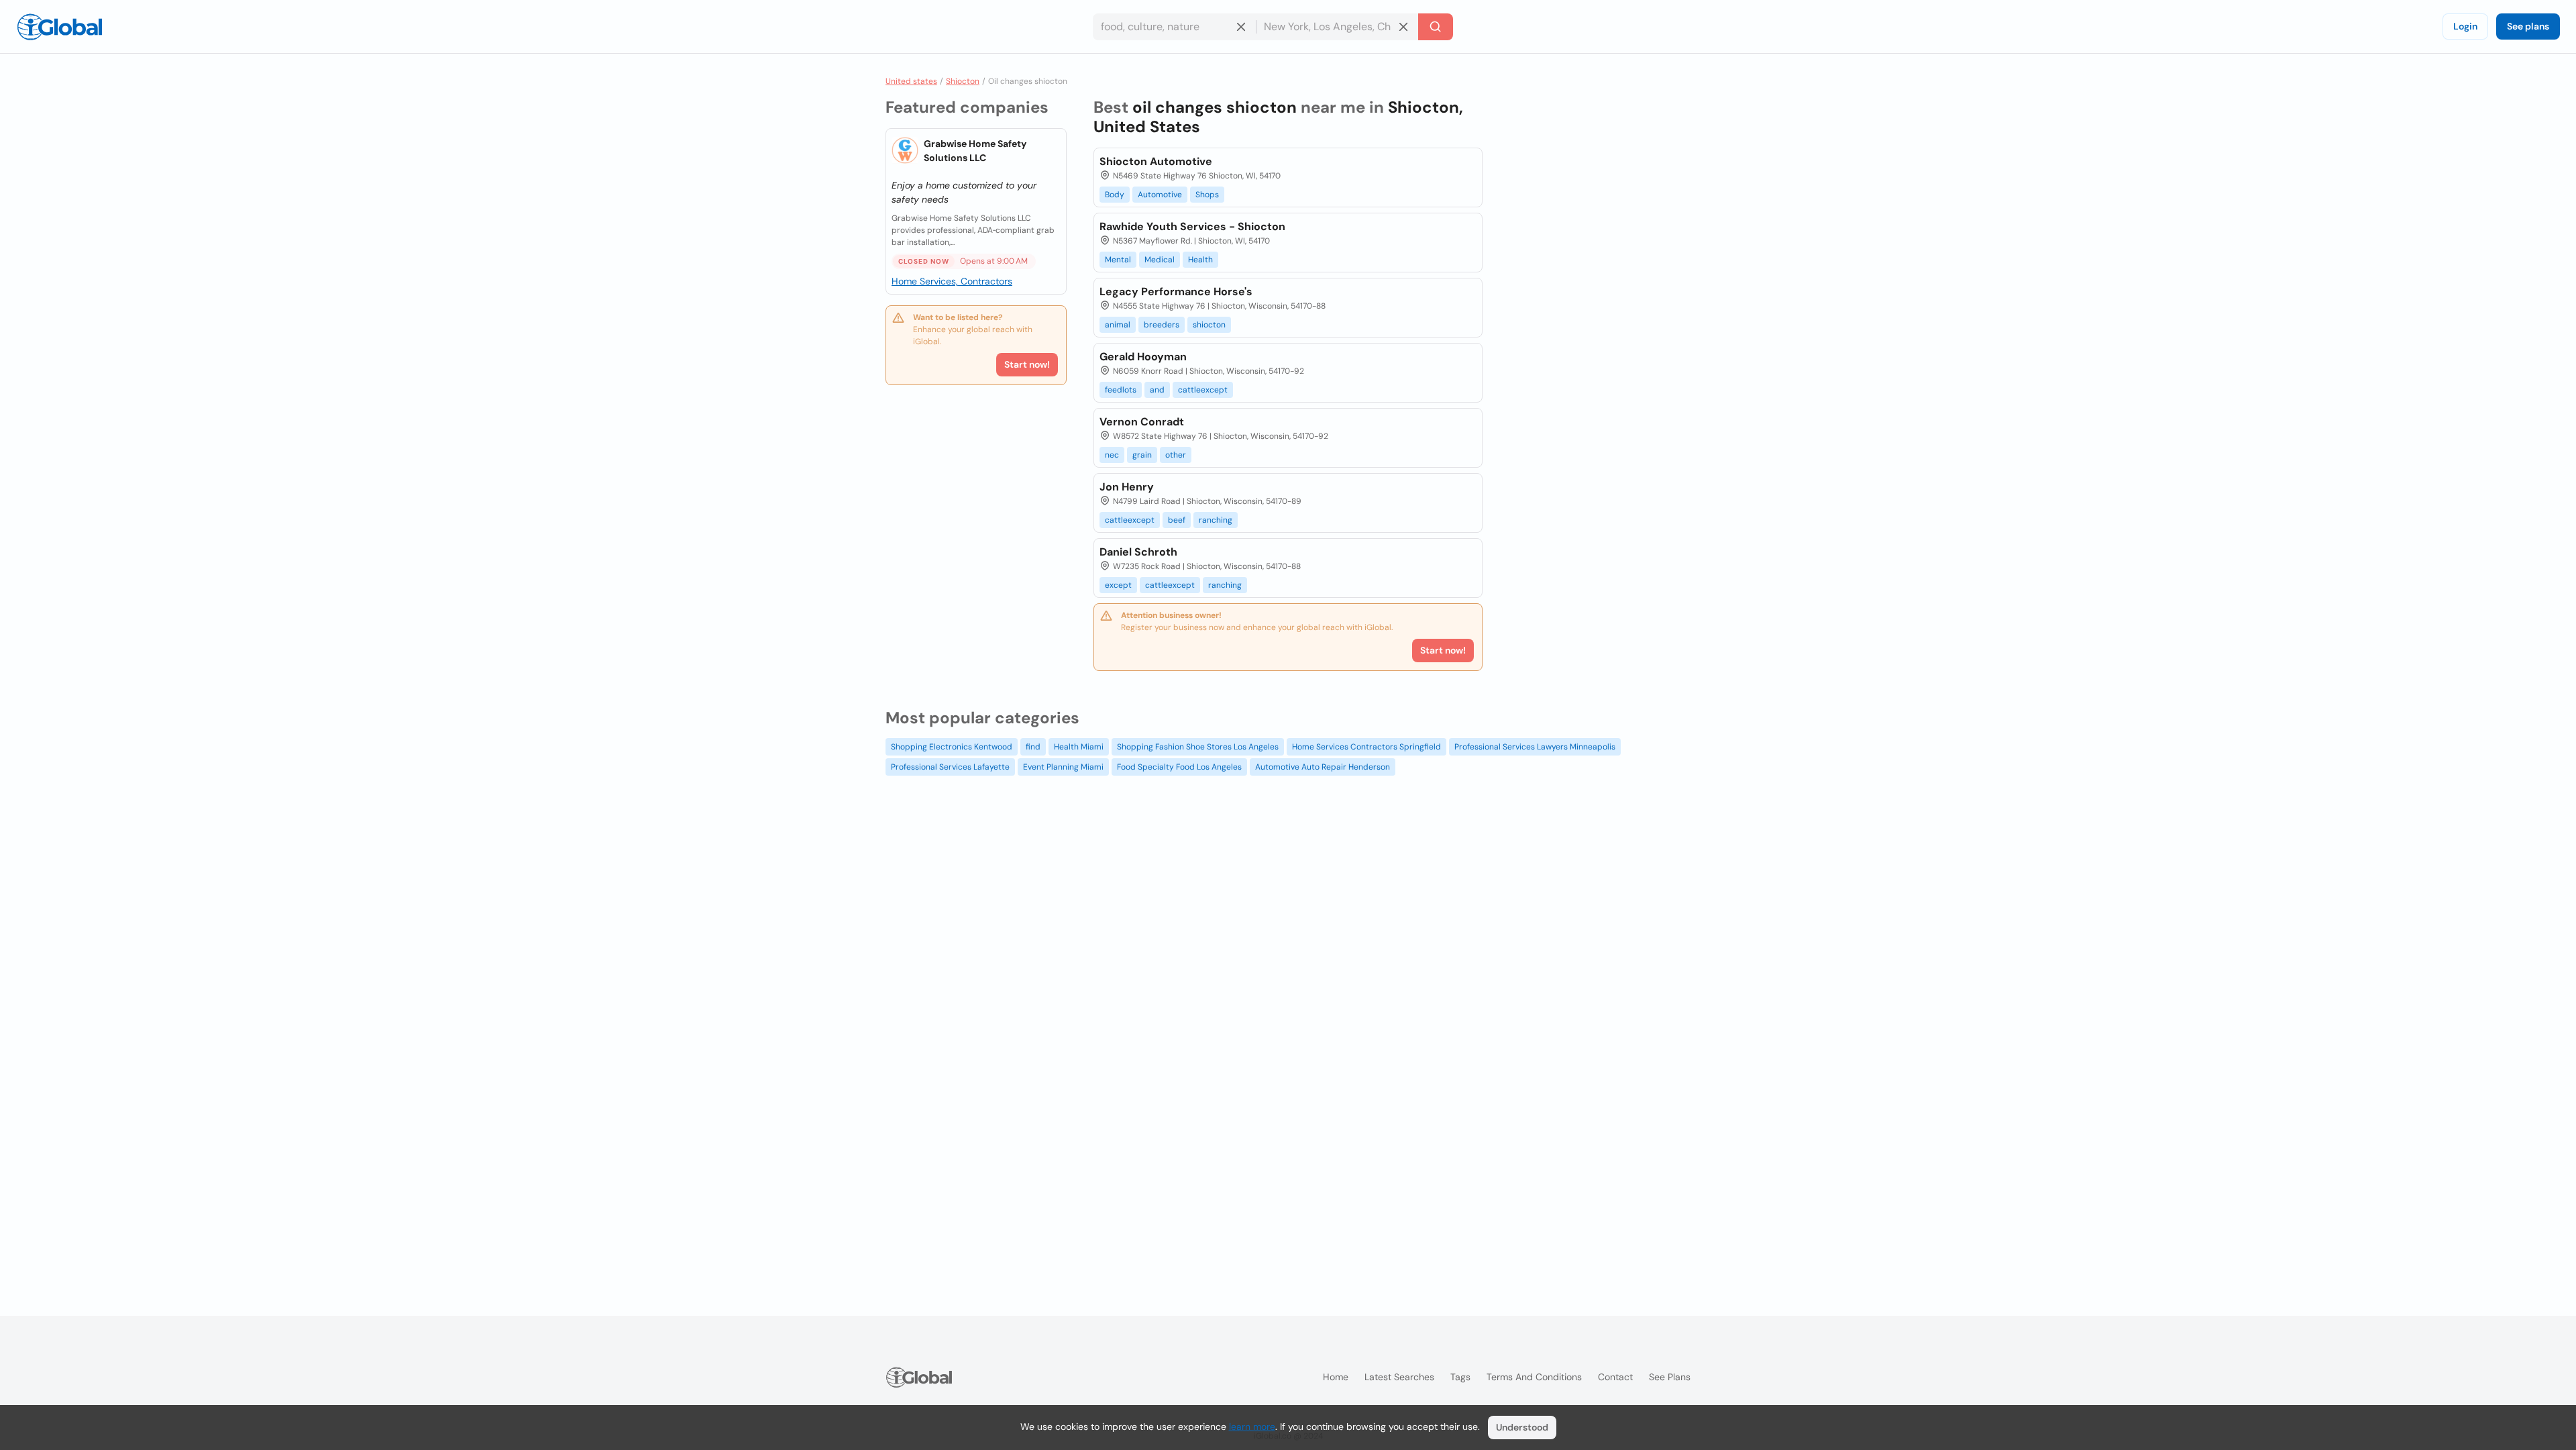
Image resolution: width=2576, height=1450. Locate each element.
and (1157, 390)
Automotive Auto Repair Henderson (1323, 767)
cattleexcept (1203, 390)
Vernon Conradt (1142, 422)
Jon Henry (1127, 487)
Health (1200, 260)
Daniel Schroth (1138, 552)
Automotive (1160, 195)
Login (2465, 26)
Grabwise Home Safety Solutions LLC (975, 151)
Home (1336, 1377)
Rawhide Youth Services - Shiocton (1192, 226)
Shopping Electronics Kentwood (952, 747)
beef (1177, 520)
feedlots (1121, 390)
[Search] (1436, 27)
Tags (1460, 1377)
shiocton (1209, 325)
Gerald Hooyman (1143, 357)
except (1118, 585)
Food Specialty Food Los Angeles (1179, 767)
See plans (2528, 26)
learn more (1252, 1427)
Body (1115, 195)
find (1033, 747)
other (1176, 455)
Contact (1615, 1377)
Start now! (1027, 364)
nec (1112, 455)
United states (911, 81)
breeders (1162, 325)
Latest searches (1399, 1377)
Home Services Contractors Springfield (1366, 747)
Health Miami (1079, 747)
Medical (1160, 260)
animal (1118, 325)
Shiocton (963, 81)
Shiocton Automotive (1156, 161)
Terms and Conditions (1534, 1377)
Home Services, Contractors (952, 281)
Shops (1207, 195)
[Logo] (60, 27)
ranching (1216, 520)
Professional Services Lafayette (950, 767)
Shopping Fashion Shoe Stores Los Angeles (1198, 747)
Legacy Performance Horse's (1176, 292)
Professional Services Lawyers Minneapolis (1535, 747)
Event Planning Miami (1063, 767)
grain (1142, 455)
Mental (1118, 260)
